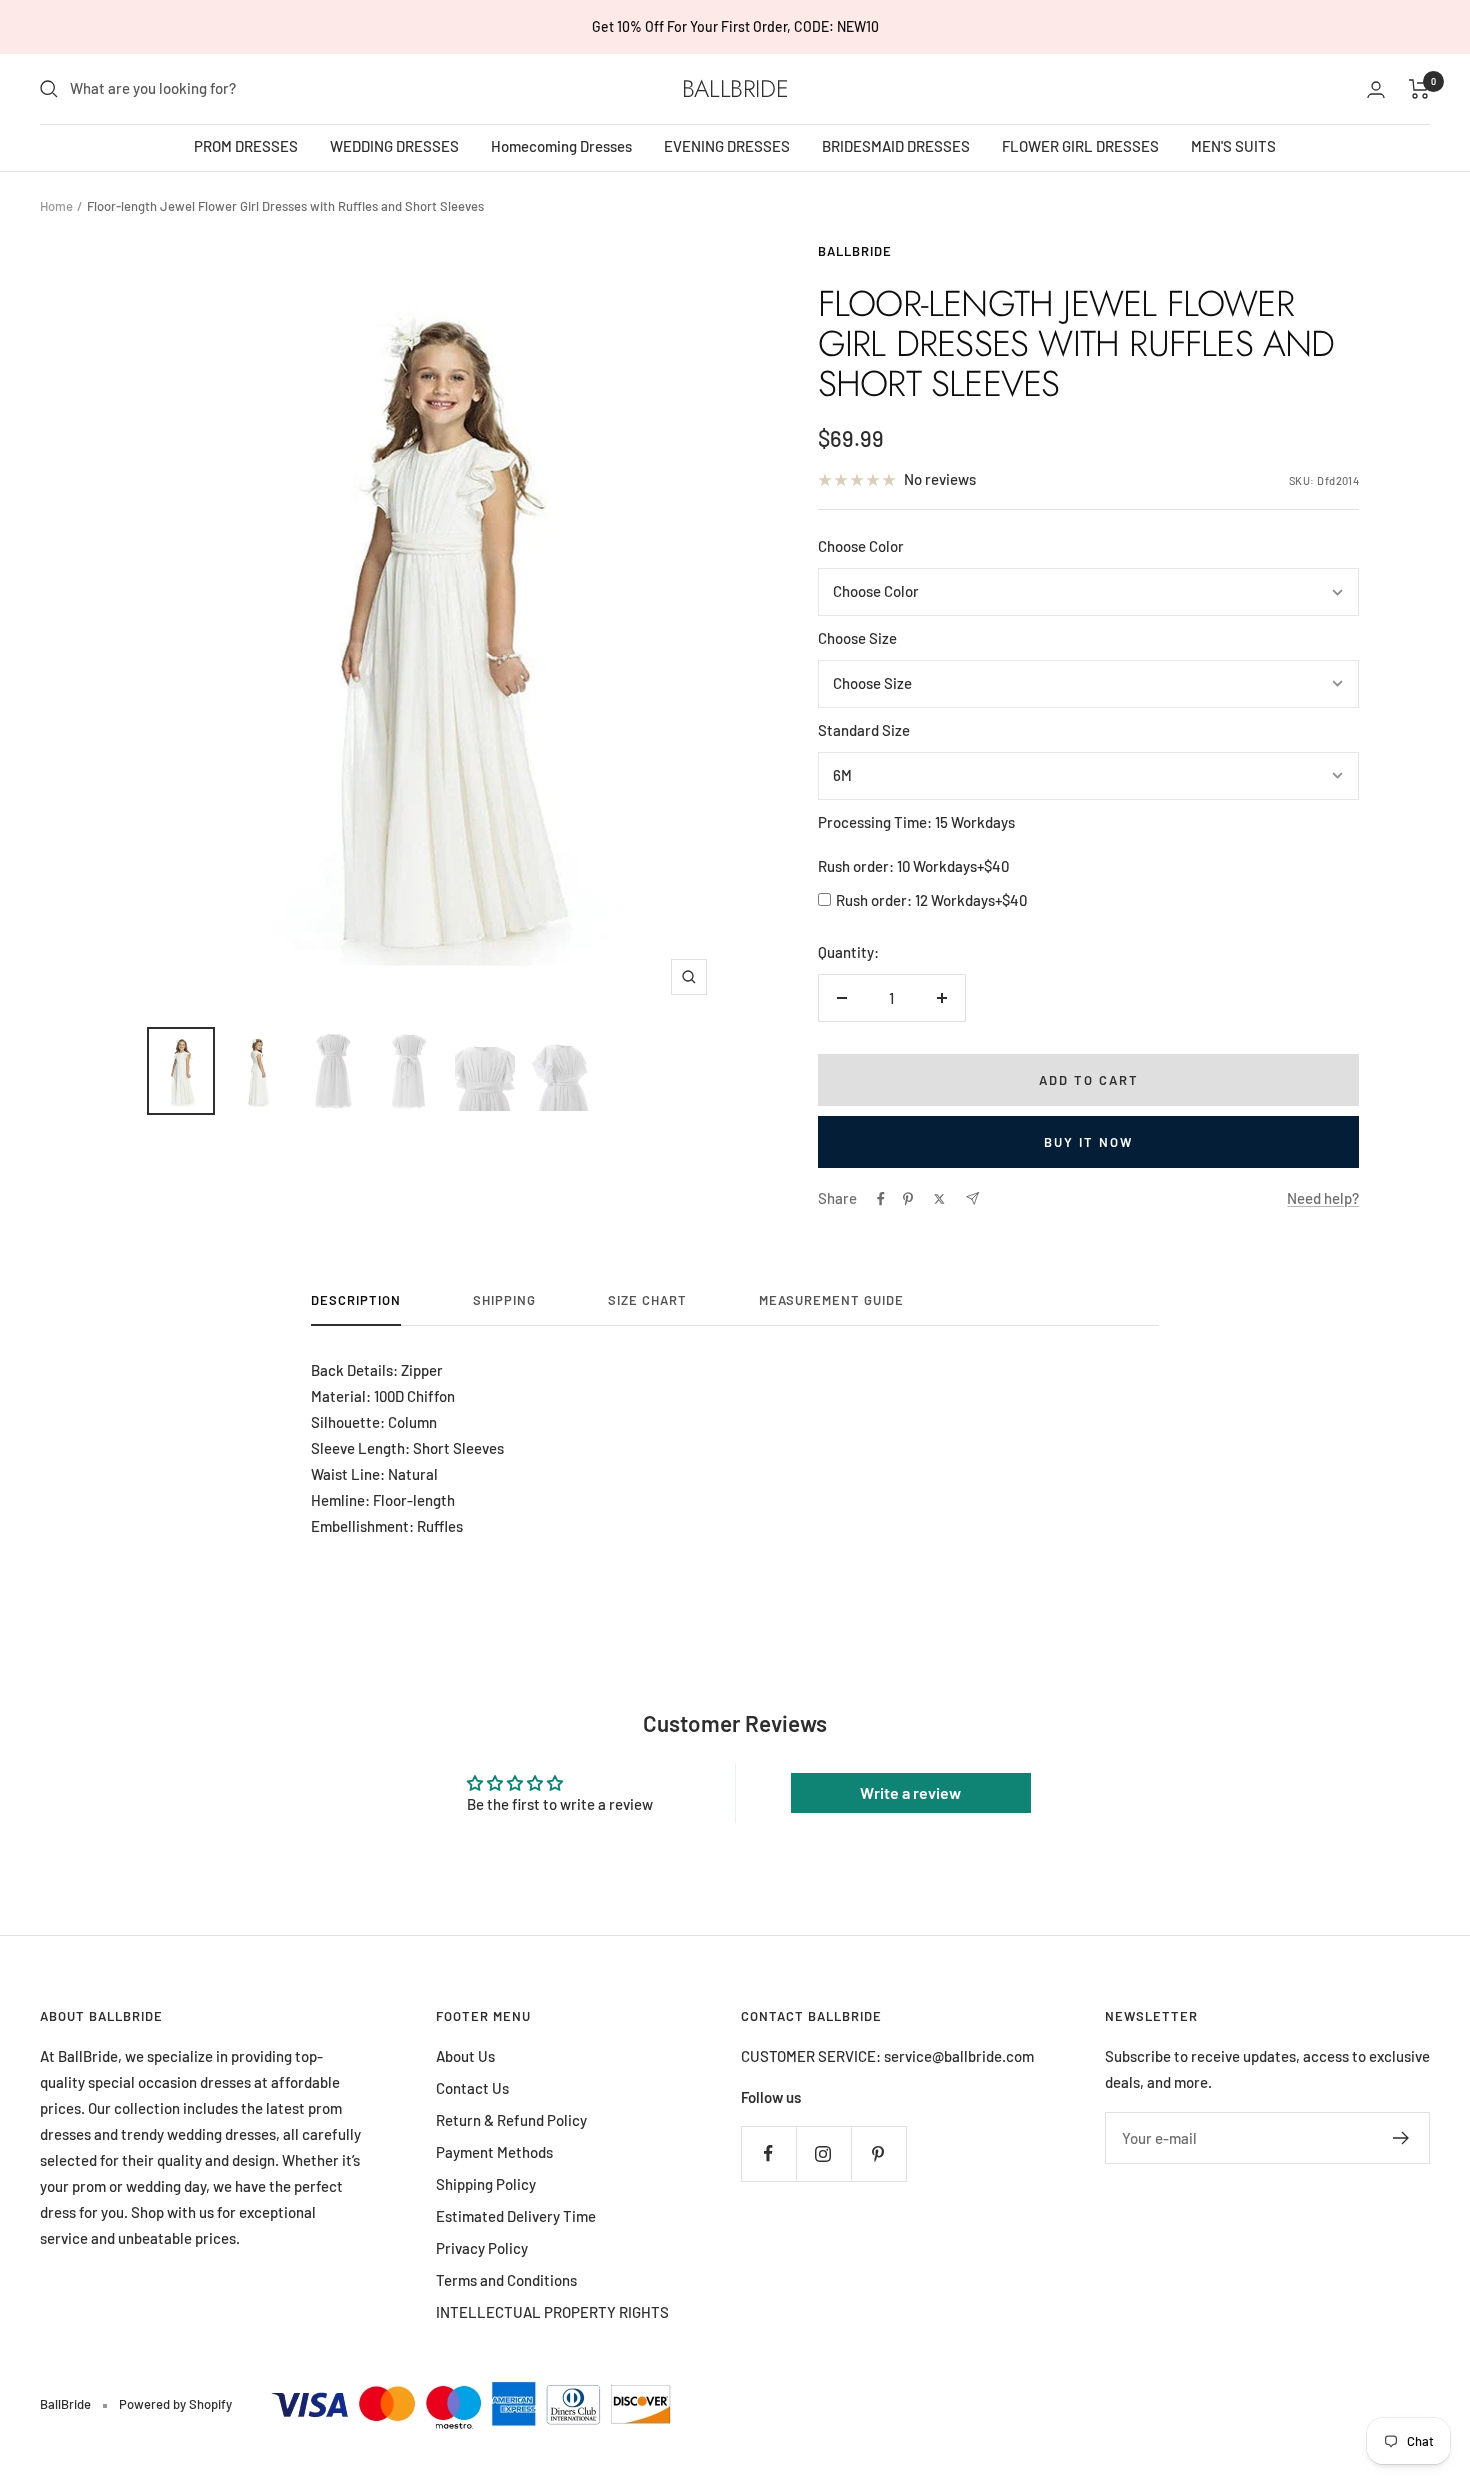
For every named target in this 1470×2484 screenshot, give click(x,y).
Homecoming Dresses (561, 146)
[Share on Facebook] (881, 1199)
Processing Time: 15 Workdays (916, 822)
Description (356, 1300)
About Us (465, 2056)
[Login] (1376, 89)
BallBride (855, 251)
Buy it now (1088, 1142)
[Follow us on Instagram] (823, 2153)
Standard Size (864, 730)
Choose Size (857, 638)
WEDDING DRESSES (394, 146)
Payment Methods (494, 2152)
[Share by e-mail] (972, 1198)
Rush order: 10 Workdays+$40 (913, 866)
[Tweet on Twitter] (939, 1199)
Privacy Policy (482, 2248)
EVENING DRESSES (727, 146)
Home (56, 206)
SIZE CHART (647, 1300)
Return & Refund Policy (511, 2120)
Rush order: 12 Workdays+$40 (931, 900)
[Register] (1401, 2138)
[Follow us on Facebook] (768, 2153)
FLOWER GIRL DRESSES (1080, 146)
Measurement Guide (831, 1300)
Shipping (504, 1300)
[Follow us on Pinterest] (878, 2153)
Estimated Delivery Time (516, 2216)
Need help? (1323, 1198)
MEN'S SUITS (1233, 146)
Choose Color (861, 546)
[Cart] (1419, 89)
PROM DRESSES (246, 146)
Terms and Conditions (506, 2280)
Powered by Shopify (175, 2404)
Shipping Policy (486, 2184)
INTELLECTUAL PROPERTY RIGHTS (552, 2312)
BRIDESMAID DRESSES (896, 146)
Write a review (910, 1792)
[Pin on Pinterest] (908, 1199)
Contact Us (472, 2088)
